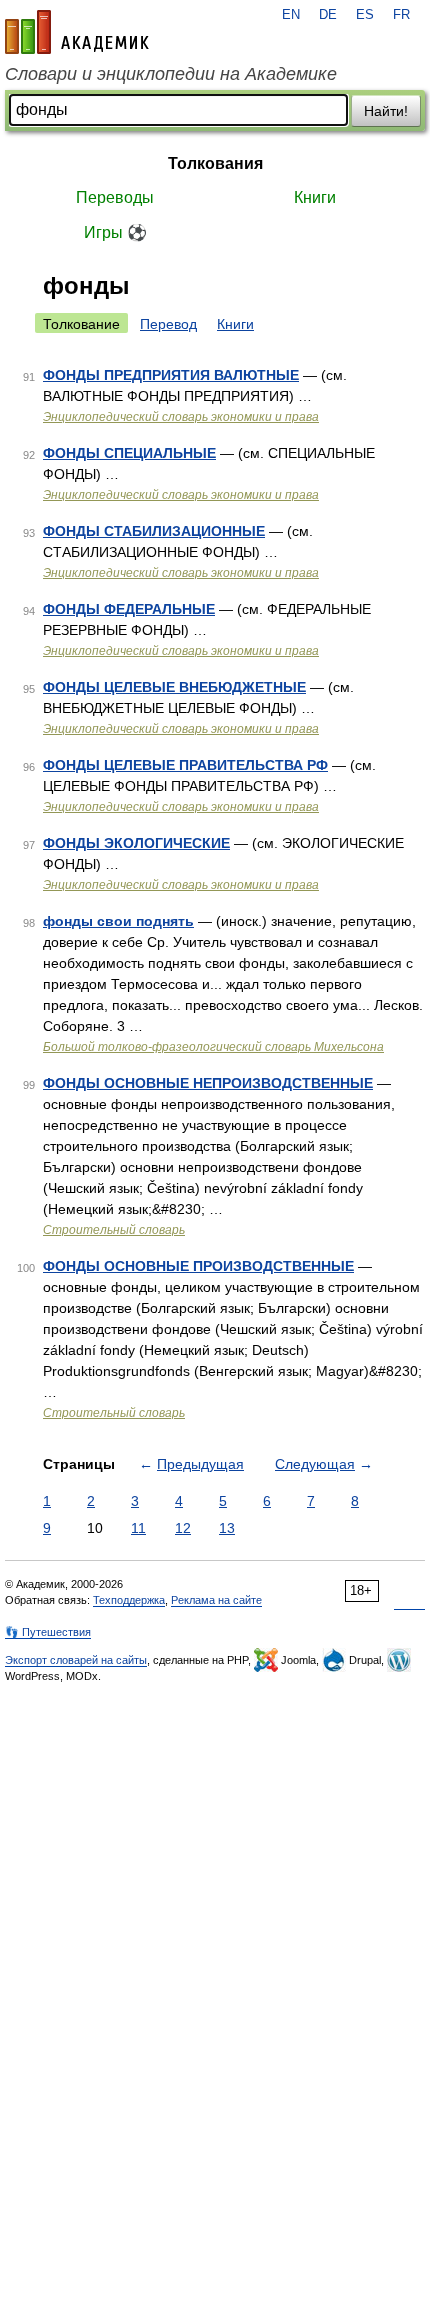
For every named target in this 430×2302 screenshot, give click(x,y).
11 (138, 1528)
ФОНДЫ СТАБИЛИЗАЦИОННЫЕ (154, 531)
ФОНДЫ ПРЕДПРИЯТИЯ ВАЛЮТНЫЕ (171, 375)
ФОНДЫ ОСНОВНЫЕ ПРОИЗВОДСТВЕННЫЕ (198, 1266)
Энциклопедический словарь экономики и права (181, 417)
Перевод (168, 324)
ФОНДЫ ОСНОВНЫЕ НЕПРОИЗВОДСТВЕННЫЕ (208, 1083)
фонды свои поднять (118, 921)
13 (227, 1528)
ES (365, 15)
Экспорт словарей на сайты (76, 1660)
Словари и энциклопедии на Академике (171, 74)
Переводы (115, 197)
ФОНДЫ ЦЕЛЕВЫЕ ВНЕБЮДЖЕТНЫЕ (174, 687)
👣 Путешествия (48, 1632)
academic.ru (77, 32)
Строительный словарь (114, 1230)
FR (401, 15)
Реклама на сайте (216, 1600)
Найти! (386, 111)
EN (291, 15)
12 (183, 1528)
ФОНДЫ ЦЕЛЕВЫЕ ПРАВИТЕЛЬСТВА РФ (185, 765)
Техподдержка (129, 1600)
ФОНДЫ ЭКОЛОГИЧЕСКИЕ (136, 843)
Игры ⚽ (115, 232)
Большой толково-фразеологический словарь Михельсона (213, 1047)
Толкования (215, 163)
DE (328, 15)
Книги (315, 197)
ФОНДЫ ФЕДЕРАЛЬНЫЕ (129, 609)
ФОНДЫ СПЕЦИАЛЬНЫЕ (129, 453)
